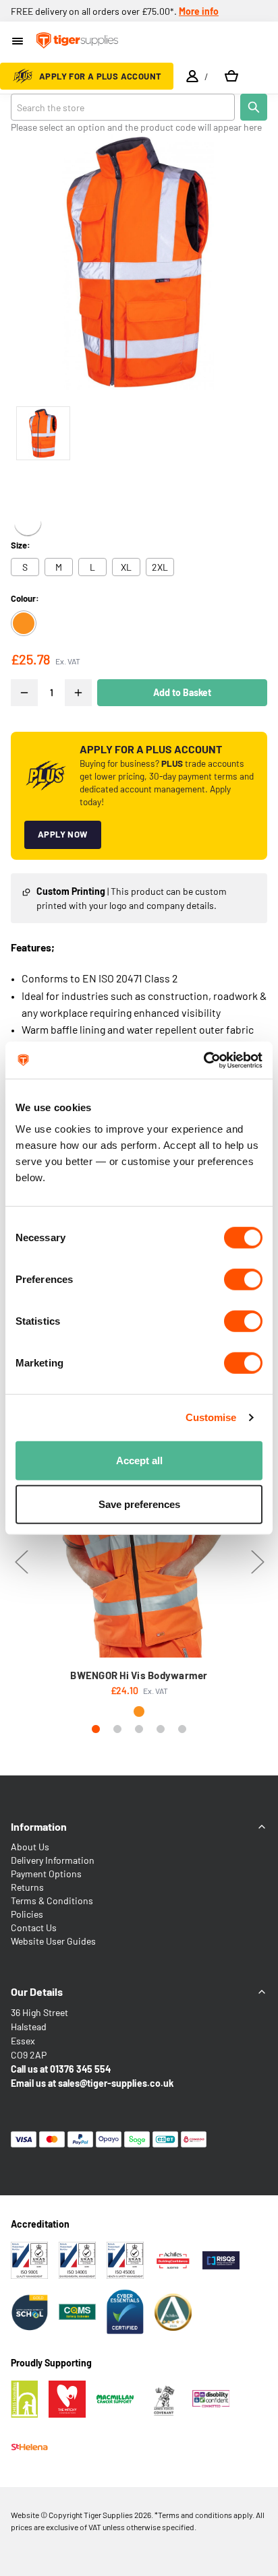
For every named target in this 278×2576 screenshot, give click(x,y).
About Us (30, 1847)
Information (39, 1826)
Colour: (25, 598)
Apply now (63, 834)
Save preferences (139, 1504)
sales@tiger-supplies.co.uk (116, 2083)
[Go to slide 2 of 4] (117, 1729)
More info (199, 11)
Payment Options (46, 1874)
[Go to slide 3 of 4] (139, 1729)
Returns (27, 1887)
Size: (21, 545)
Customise (211, 1417)
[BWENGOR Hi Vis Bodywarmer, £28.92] (139, 1542)
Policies (27, 1914)
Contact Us (34, 1927)
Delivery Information (53, 1860)
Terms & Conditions (52, 1900)
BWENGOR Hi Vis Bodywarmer (139, 1675)
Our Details (37, 1991)
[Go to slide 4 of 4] (161, 1729)
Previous (21, 1562)
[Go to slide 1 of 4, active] (96, 1729)
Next (257, 1562)
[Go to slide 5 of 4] (182, 1729)
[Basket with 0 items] (231, 76)
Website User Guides (53, 1941)
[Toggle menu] (19, 42)
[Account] (192, 76)
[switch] (243, 1279)
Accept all (139, 1460)
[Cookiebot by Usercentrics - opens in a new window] (203, 1060)
